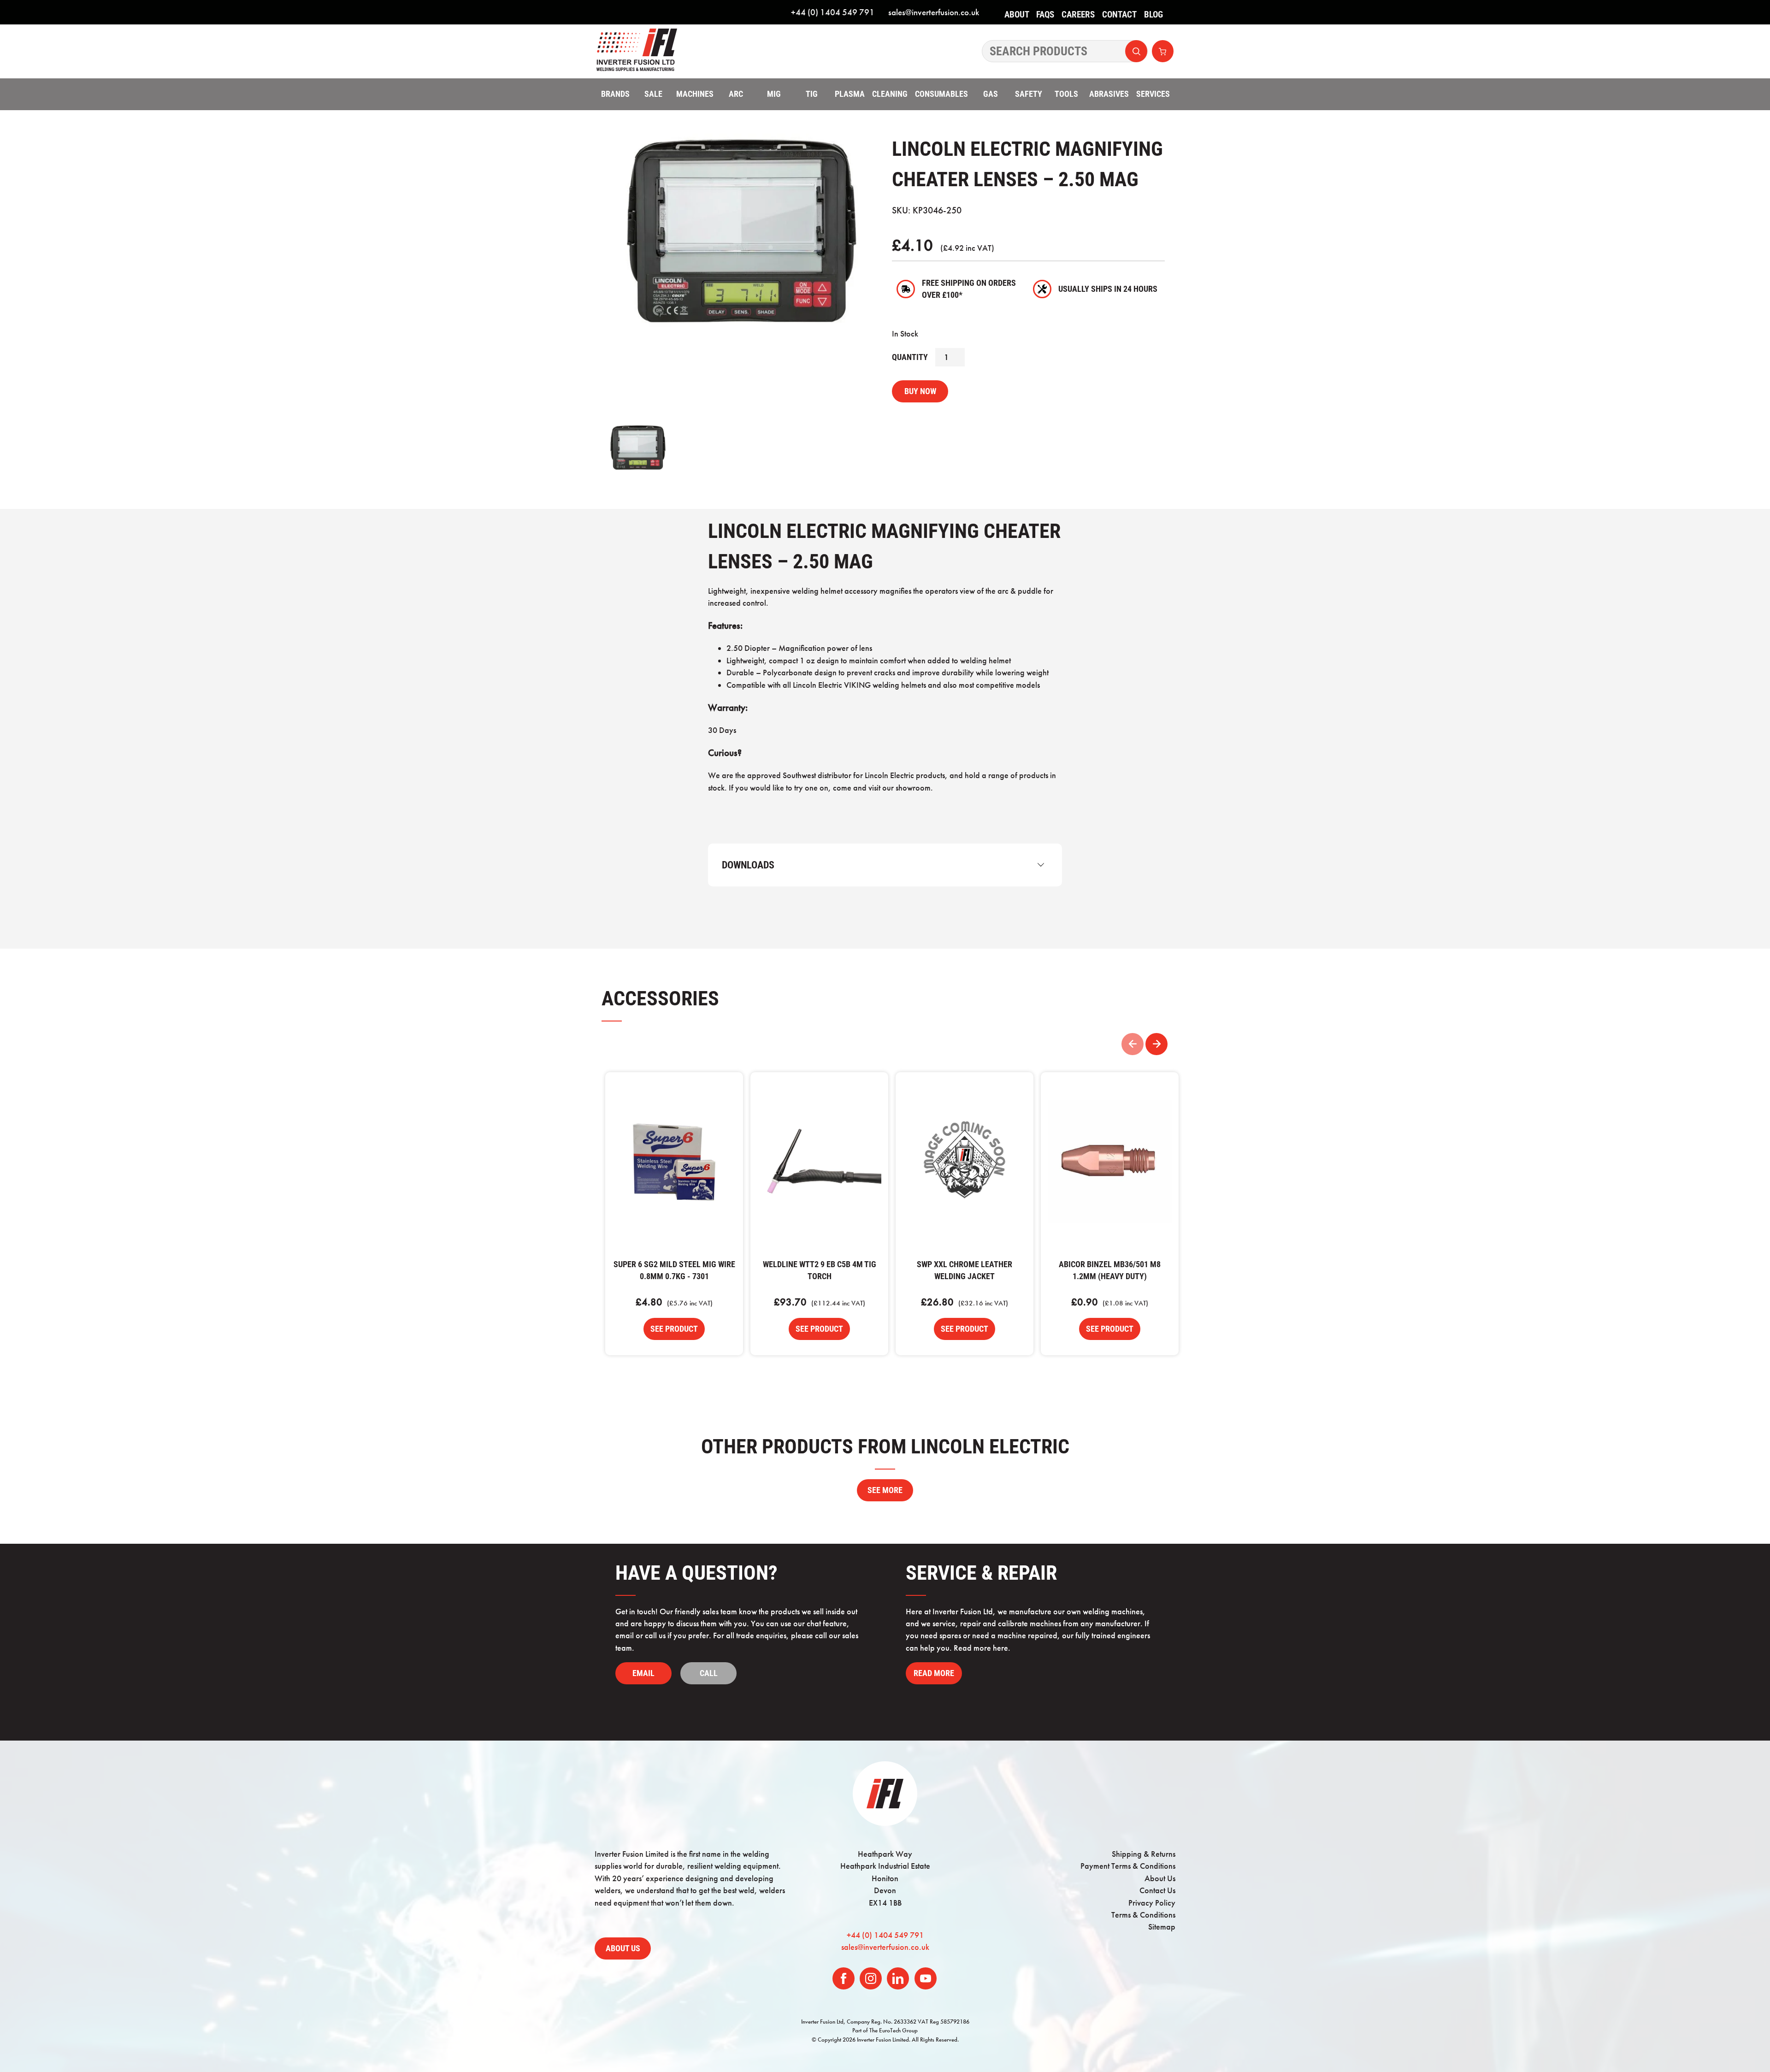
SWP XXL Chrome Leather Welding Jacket (965, 1162)
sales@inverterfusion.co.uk (934, 12)
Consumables (941, 94)
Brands (615, 94)
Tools (1066, 94)
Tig (812, 94)
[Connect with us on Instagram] (871, 1978)
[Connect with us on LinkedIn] (898, 1978)
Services (1153, 94)
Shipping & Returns (1144, 1854)
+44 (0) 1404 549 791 (833, 12)
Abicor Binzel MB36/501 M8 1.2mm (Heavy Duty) (1110, 1162)
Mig (774, 94)
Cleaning (890, 94)
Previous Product (1133, 1044)
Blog (1153, 15)
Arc (736, 94)
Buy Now (920, 391)
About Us (1017, 21)
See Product (674, 1329)
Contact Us (1157, 1890)
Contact (1119, 15)
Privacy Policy (1152, 1903)
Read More (934, 1673)
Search (1136, 51)
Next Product (1156, 1044)
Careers (1078, 15)
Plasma (850, 94)
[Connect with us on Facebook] (844, 1978)
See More (885, 1490)
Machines (695, 94)
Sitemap (1162, 1927)
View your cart (1163, 51)
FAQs (1045, 15)
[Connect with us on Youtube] (926, 1978)
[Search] (1065, 51)
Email (643, 1673)
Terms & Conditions (1143, 1915)
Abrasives (1109, 94)
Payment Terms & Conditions (1128, 1866)
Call (709, 1673)
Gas (991, 94)
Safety (1029, 94)
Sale (653, 94)
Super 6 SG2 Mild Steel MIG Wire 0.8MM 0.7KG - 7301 (674, 1162)
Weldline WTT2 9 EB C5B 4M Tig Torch (819, 1162)
